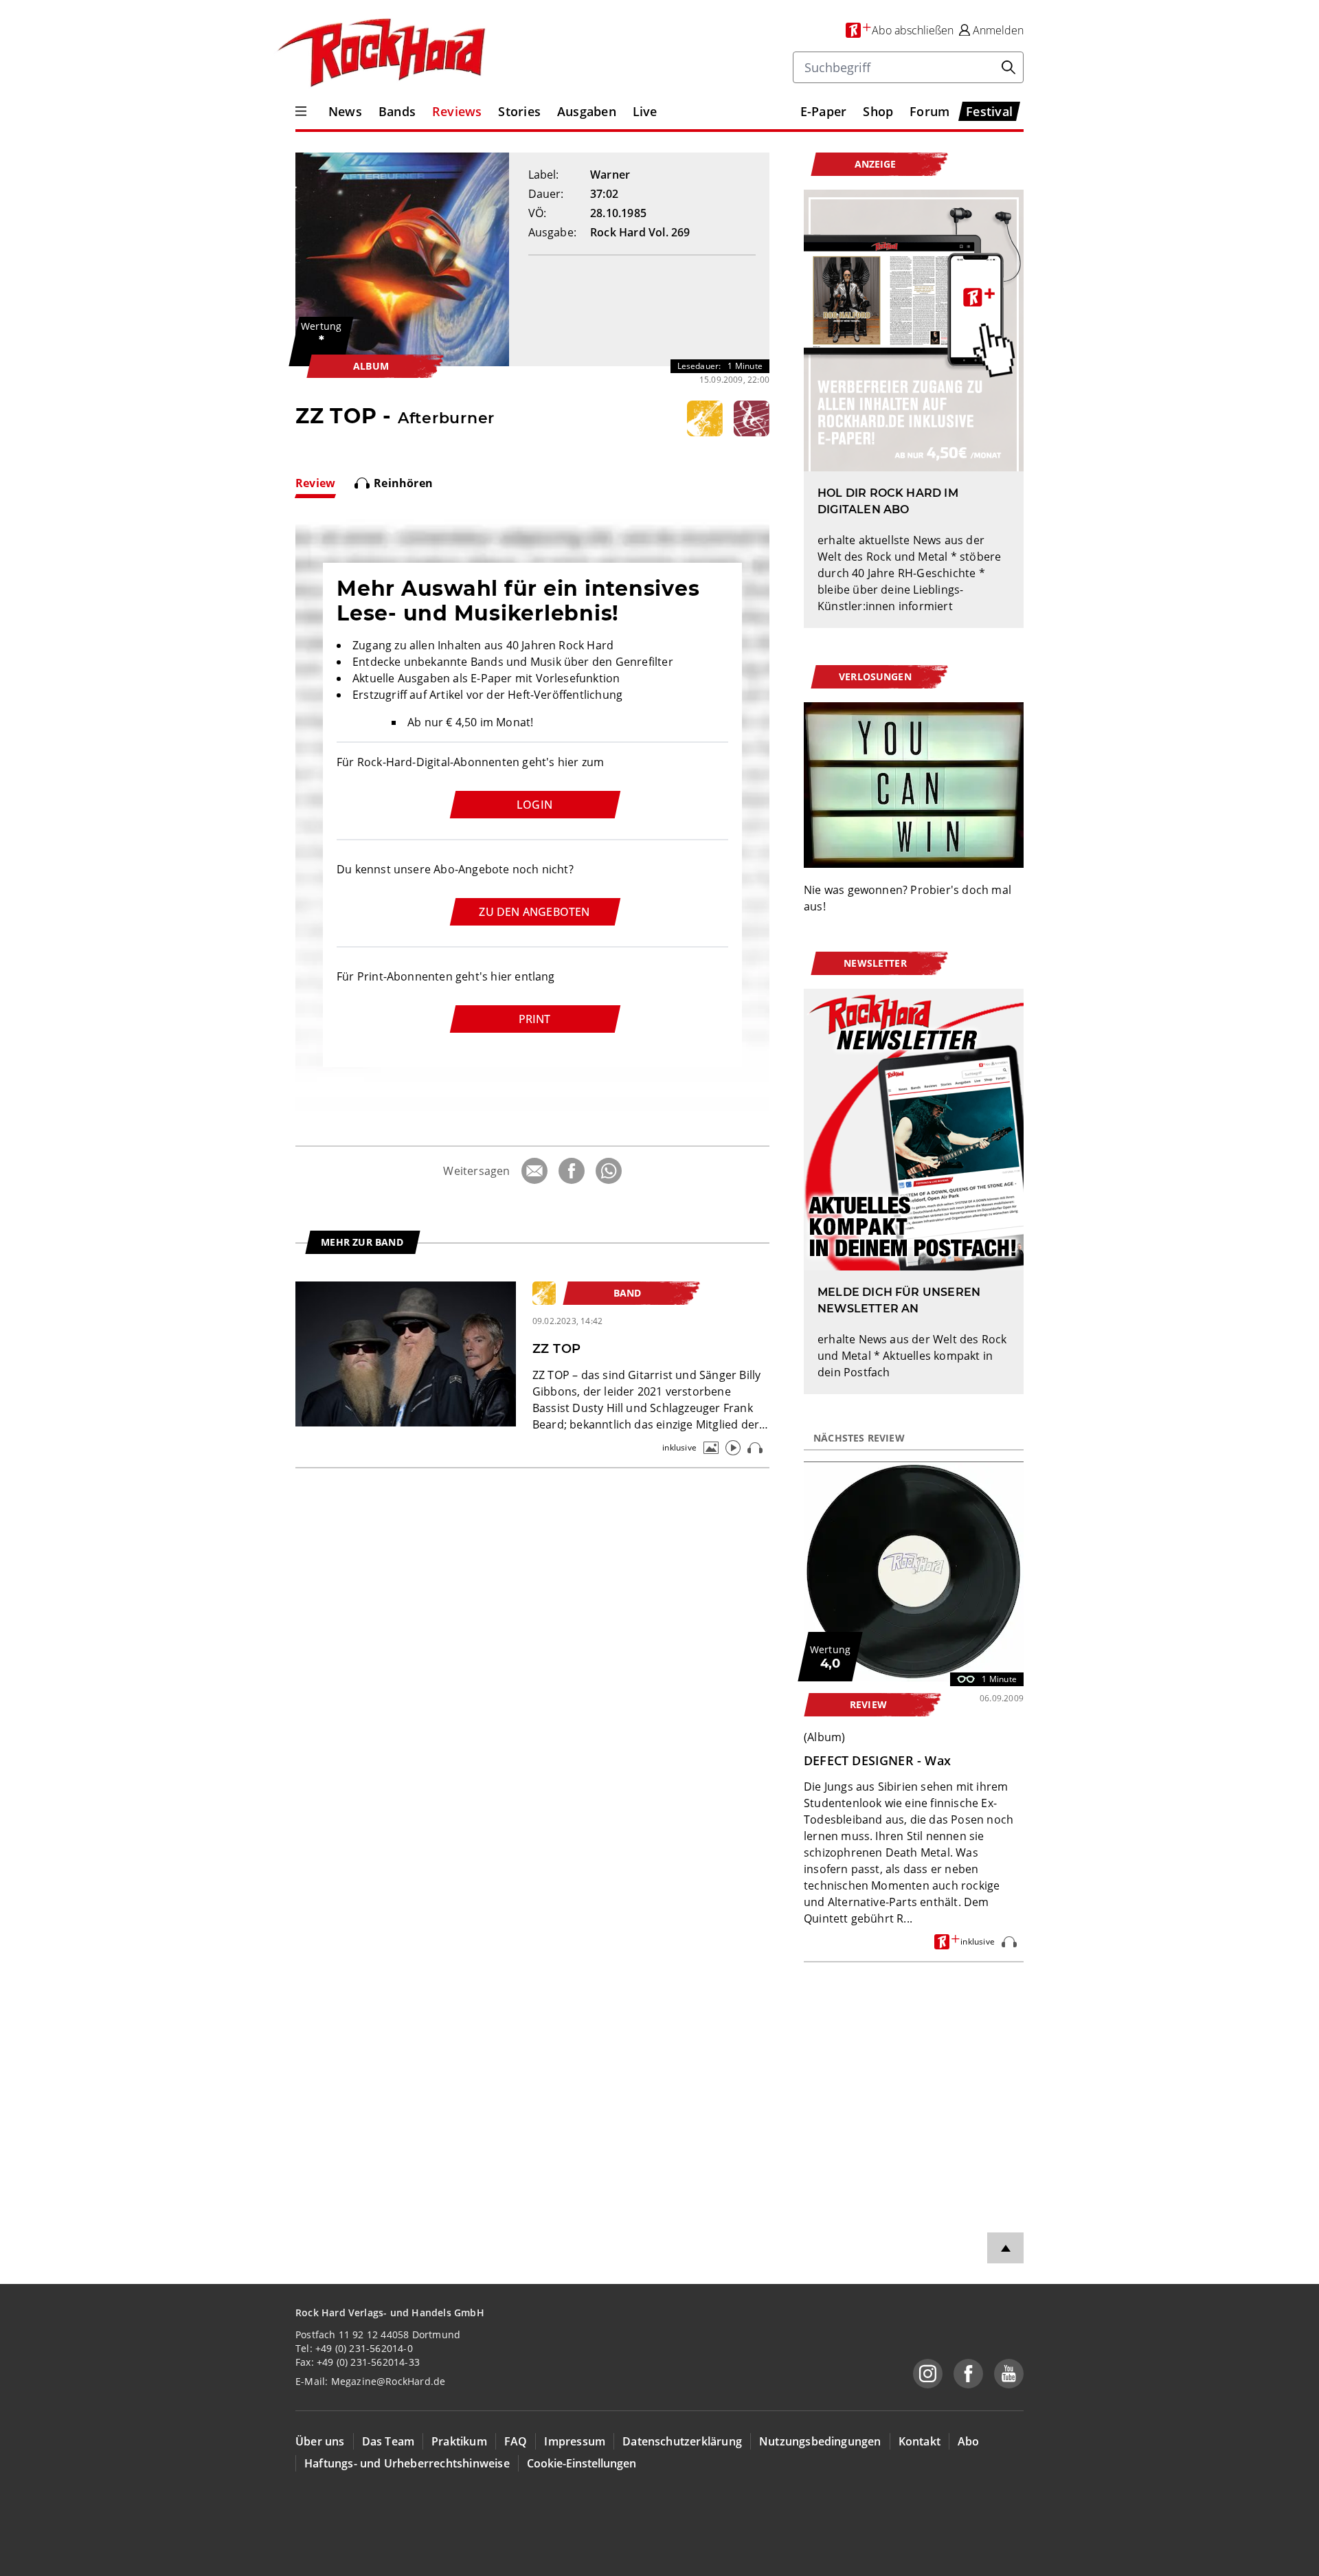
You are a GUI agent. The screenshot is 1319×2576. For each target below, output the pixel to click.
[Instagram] (928, 2374)
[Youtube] (1009, 2374)
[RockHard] (380, 54)
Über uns (320, 2441)
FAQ (516, 2441)
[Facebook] (572, 1171)
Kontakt (920, 2441)
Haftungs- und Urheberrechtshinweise (407, 2463)
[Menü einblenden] (301, 111)
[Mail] (534, 1171)
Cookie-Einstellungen (582, 2463)
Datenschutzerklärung (682, 2441)
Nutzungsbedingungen (820, 2441)
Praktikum (459, 2441)
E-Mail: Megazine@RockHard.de (370, 2381)
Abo (969, 2441)
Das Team (388, 2441)
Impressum (575, 2441)
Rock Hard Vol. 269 (640, 232)
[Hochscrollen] (1005, 2248)
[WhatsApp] (609, 1171)
